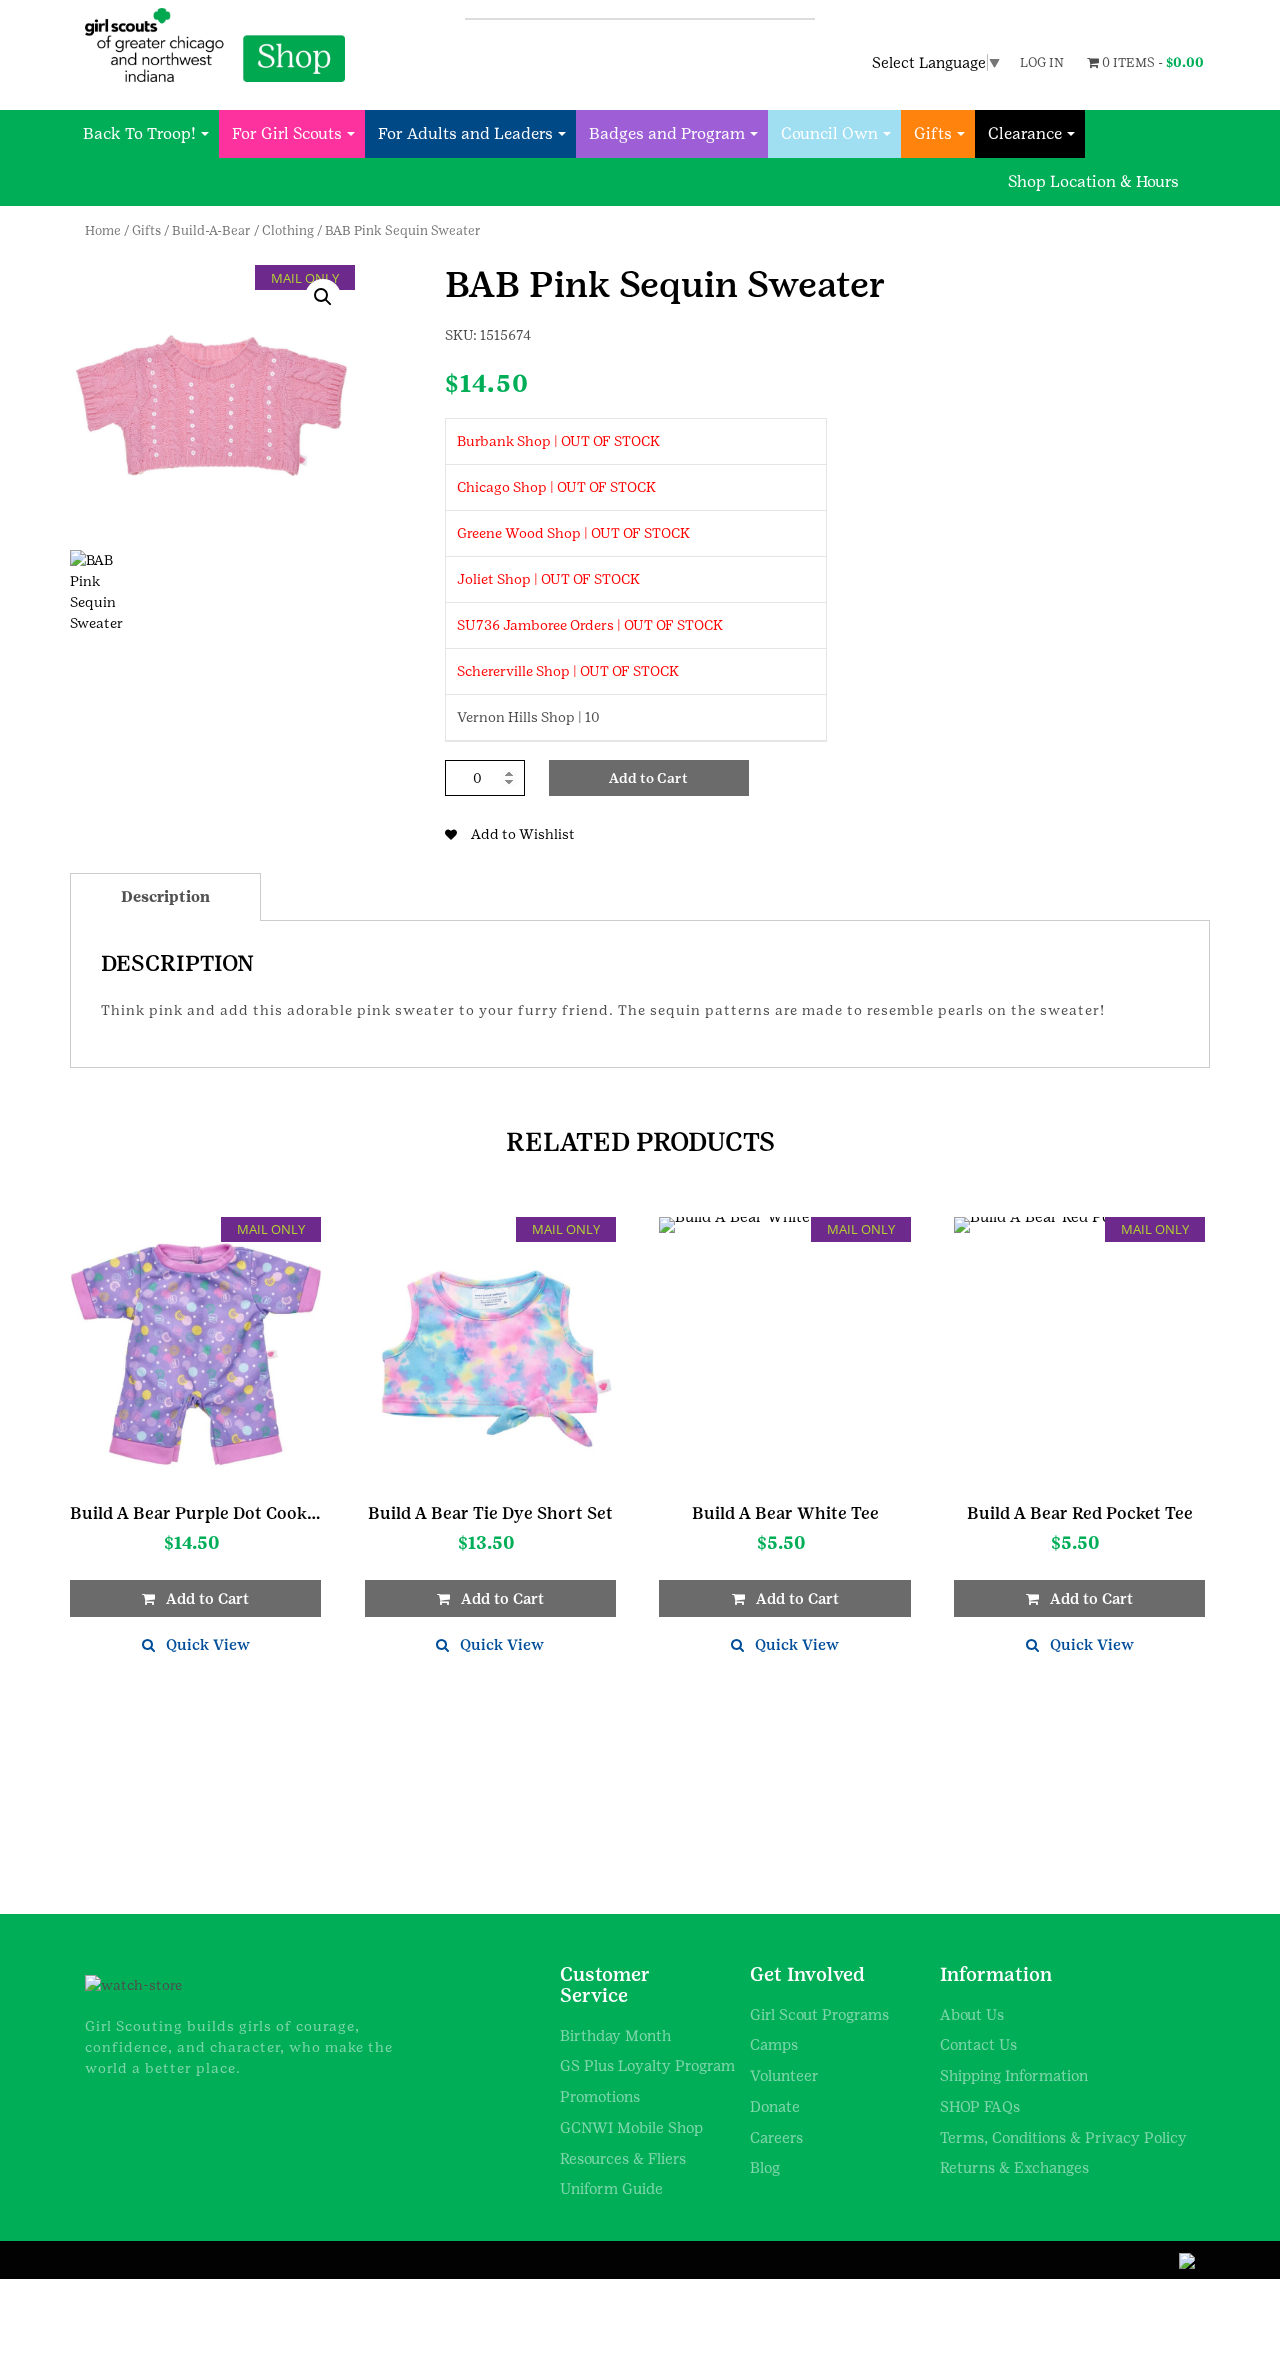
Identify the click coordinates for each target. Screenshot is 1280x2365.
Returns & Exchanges (1014, 2167)
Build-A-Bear (211, 230)
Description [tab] (165, 896)
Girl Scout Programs (819, 2014)
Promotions (600, 2096)
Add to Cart (648, 778)
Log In (1042, 62)
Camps (774, 2044)
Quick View (208, 1644)
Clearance (1025, 133)
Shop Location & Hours (1093, 181)
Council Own (829, 133)
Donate (775, 2106)
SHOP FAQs (980, 2106)
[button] (323, 297)
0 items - (1151, 62)
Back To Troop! (139, 133)
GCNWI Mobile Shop (631, 2127)
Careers (776, 2137)
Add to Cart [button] (207, 1598)
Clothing (288, 230)
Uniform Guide (611, 2188)
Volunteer (784, 2075)
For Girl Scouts (287, 133)
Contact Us (978, 2044)
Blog (765, 2167)
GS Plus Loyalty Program (647, 2065)
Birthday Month (615, 2035)
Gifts (933, 133)
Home (103, 230)
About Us (972, 2014)
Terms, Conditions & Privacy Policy (1063, 2137)
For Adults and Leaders (465, 133)
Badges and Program (667, 133)
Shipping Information (1014, 2075)
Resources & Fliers (623, 2158)
